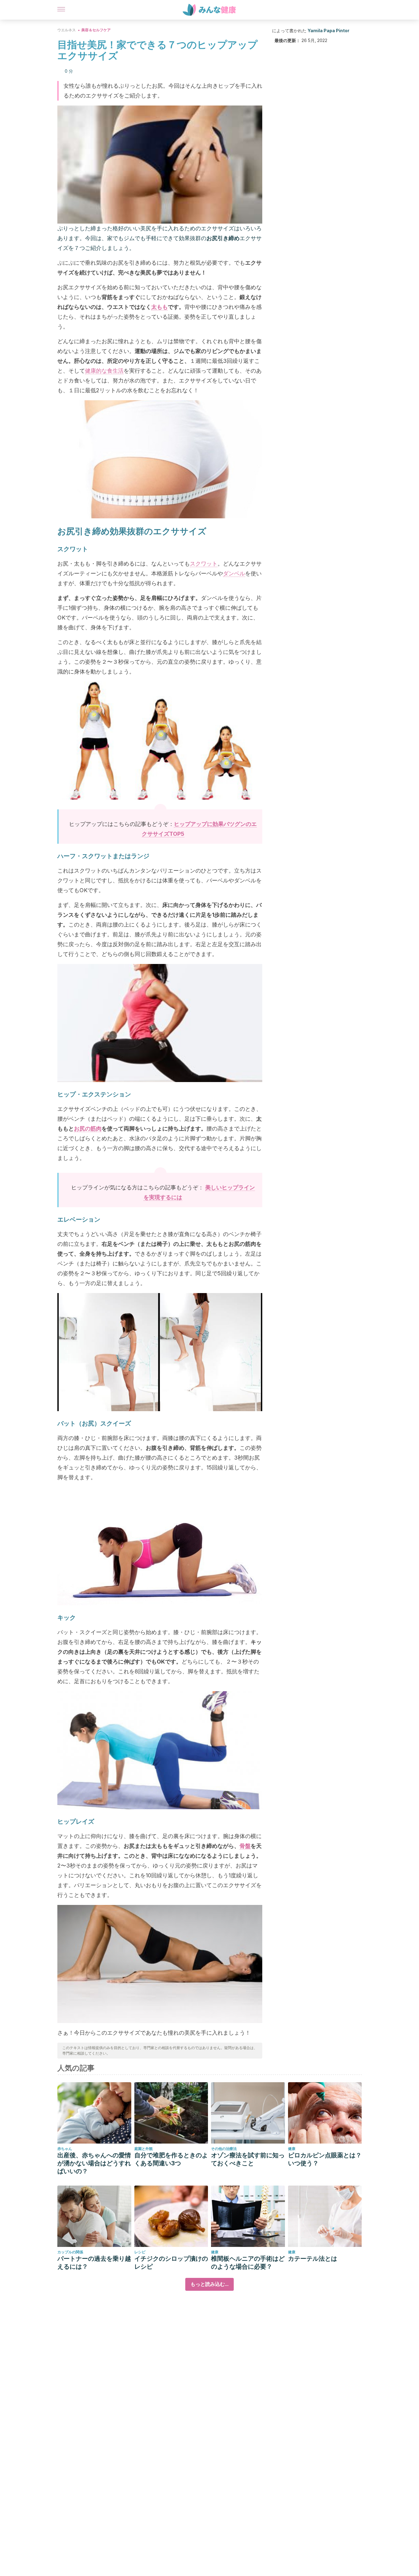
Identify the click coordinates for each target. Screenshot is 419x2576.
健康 (292, 2149)
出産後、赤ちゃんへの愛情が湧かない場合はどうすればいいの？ (94, 2163)
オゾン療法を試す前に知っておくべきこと (248, 2159)
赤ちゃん (65, 2149)
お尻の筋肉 (88, 1129)
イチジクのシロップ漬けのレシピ (171, 2263)
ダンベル (234, 573)
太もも (160, 307)
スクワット (204, 564)
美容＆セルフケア (96, 30)
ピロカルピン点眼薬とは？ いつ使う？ (325, 2159)
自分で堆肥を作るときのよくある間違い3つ (171, 2159)
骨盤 (245, 1846)
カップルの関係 (70, 2252)
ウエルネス (67, 30)
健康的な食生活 (104, 371)
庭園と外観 (144, 2149)
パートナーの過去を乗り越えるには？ (94, 2263)
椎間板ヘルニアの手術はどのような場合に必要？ (248, 2263)
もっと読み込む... (209, 2284)
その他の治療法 (224, 2149)
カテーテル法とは (313, 2259)
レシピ (140, 2252)
